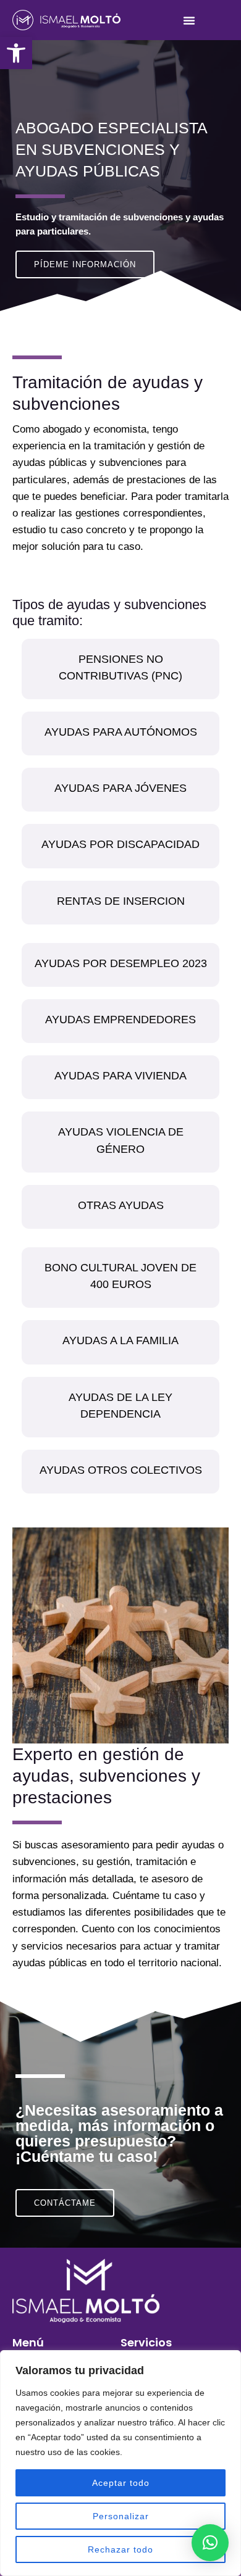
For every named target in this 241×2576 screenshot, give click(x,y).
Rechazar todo (120, 2549)
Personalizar (121, 2516)
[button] (16, 53)
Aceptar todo (121, 2483)
